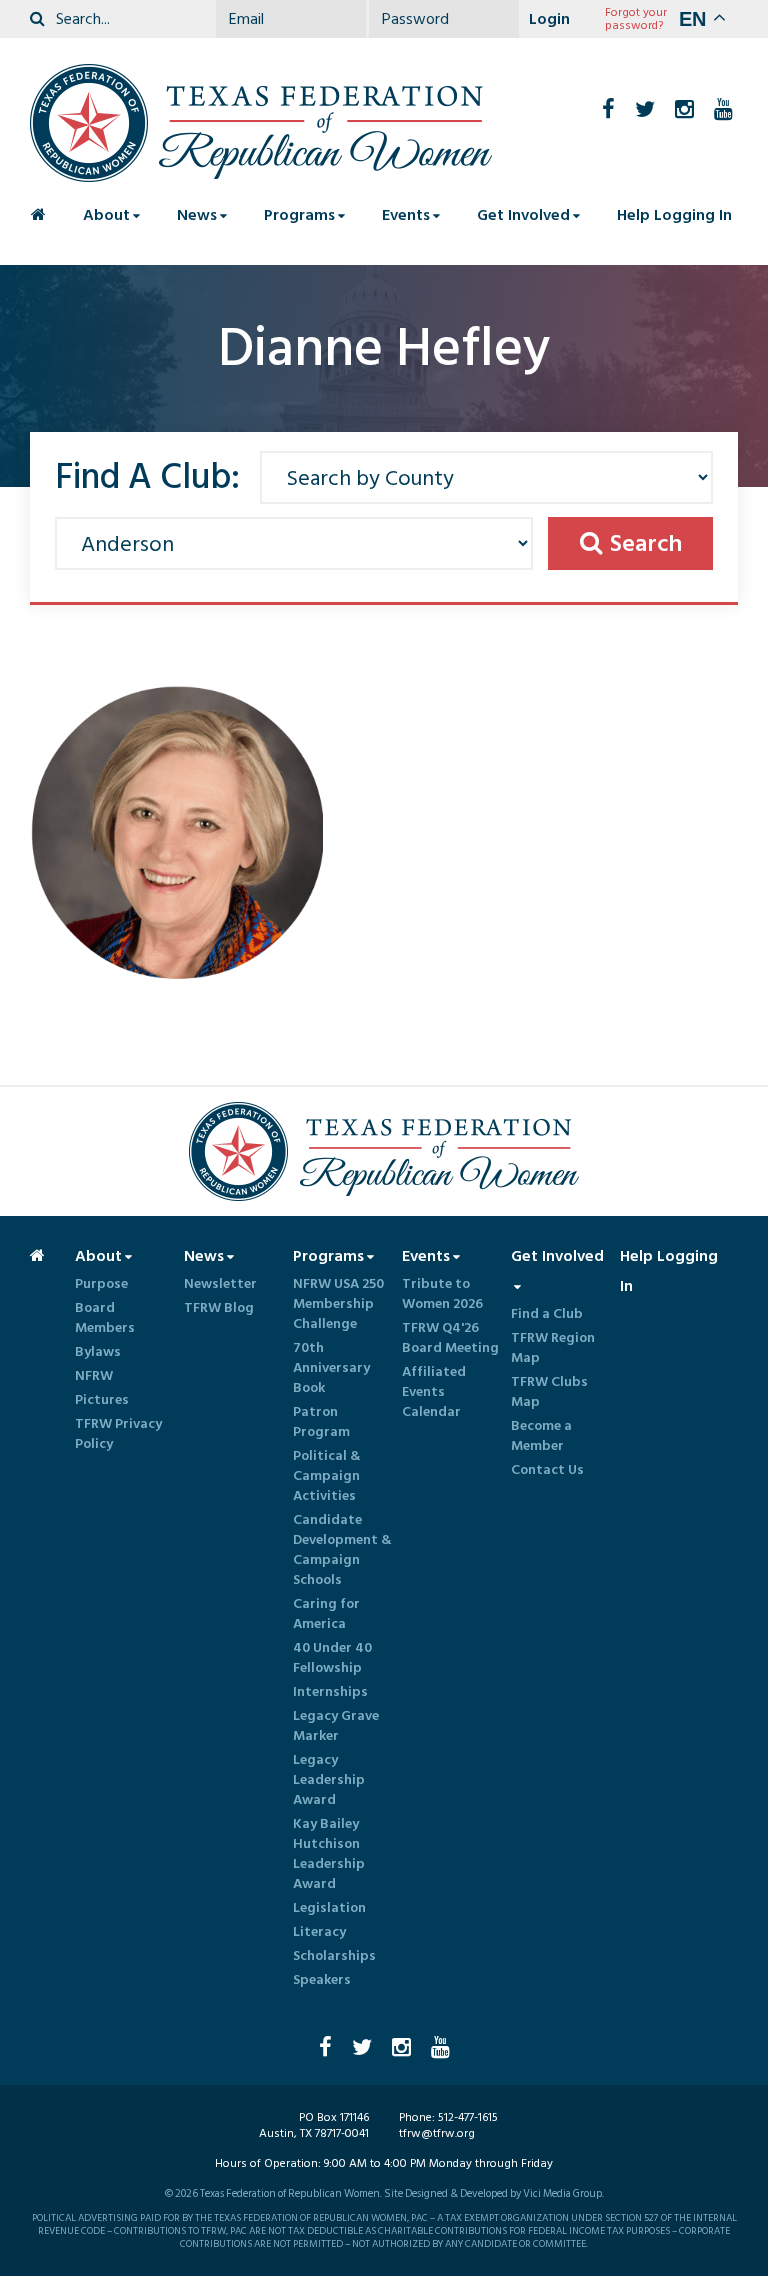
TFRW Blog (219, 1308)
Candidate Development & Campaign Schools (342, 1550)
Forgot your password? (636, 19)
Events (406, 215)
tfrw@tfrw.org (437, 2133)
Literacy (319, 1932)
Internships (330, 1692)
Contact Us (547, 1470)
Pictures (102, 1400)
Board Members (105, 1318)
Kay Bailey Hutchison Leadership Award (329, 1854)
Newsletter (220, 1284)
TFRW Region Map (553, 1348)
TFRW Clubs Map (549, 1392)
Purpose (101, 1284)
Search (646, 543)
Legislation (329, 1908)
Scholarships (334, 1956)
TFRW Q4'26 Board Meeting (450, 1338)
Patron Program (321, 1422)
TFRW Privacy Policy (118, 1434)
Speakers (322, 1980)
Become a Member (541, 1436)
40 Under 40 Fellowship (332, 1658)
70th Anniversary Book (331, 1368)
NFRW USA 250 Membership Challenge (338, 1304)
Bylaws (98, 1352)
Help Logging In (674, 215)
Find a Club (547, 1314)
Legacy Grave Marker (336, 1726)
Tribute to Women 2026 (442, 1294)
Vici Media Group (562, 2194)
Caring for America (326, 1614)
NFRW (94, 1376)
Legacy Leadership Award (329, 1780)
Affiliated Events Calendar (434, 1392)
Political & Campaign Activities (327, 1476)
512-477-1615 (468, 2117)
